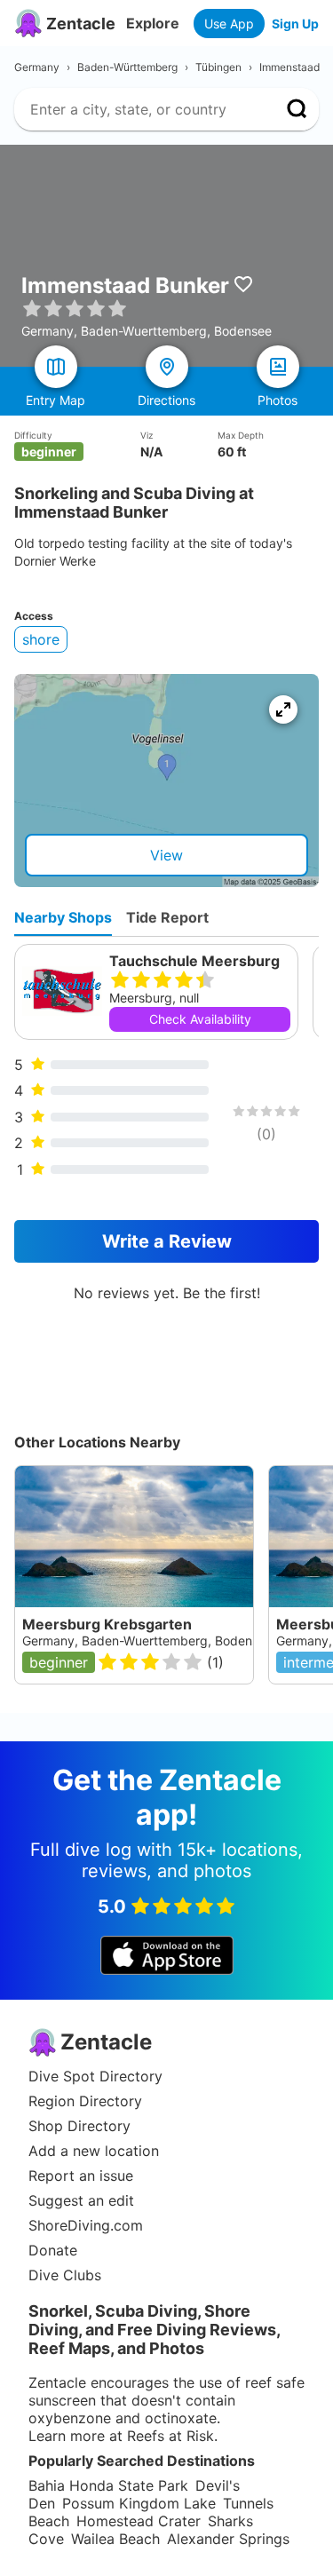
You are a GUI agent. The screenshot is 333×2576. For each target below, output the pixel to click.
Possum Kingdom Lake (139, 2503)
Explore (153, 23)
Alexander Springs (228, 2539)
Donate (53, 2250)
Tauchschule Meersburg (194, 961)
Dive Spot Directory (95, 2076)
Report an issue (81, 2176)
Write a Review (167, 1241)
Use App (229, 24)
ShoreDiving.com (86, 2225)
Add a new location (94, 2151)
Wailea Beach (115, 2539)
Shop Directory (79, 2126)
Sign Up (295, 24)
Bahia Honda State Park (108, 2485)
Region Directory (85, 2101)
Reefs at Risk (170, 2436)
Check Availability (200, 1019)
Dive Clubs (65, 2275)
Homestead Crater (139, 2521)
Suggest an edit (81, 2200)
